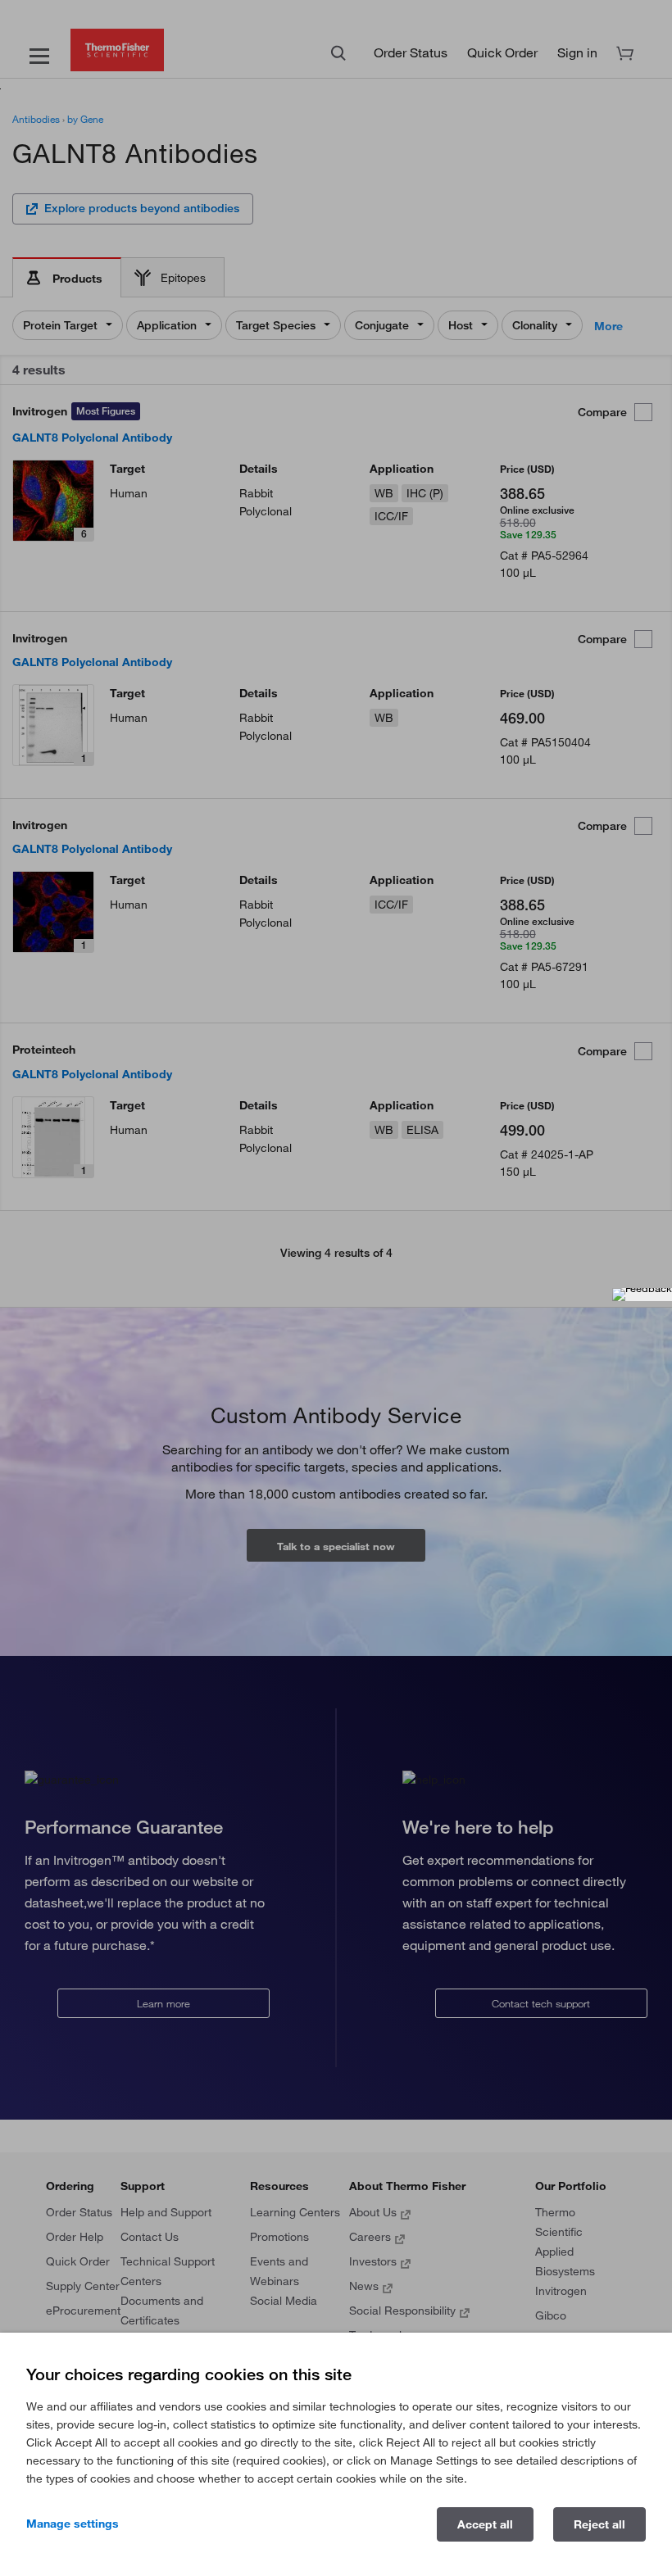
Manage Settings (73, 2524)
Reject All (599, 2524)
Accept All (485, 2524)
